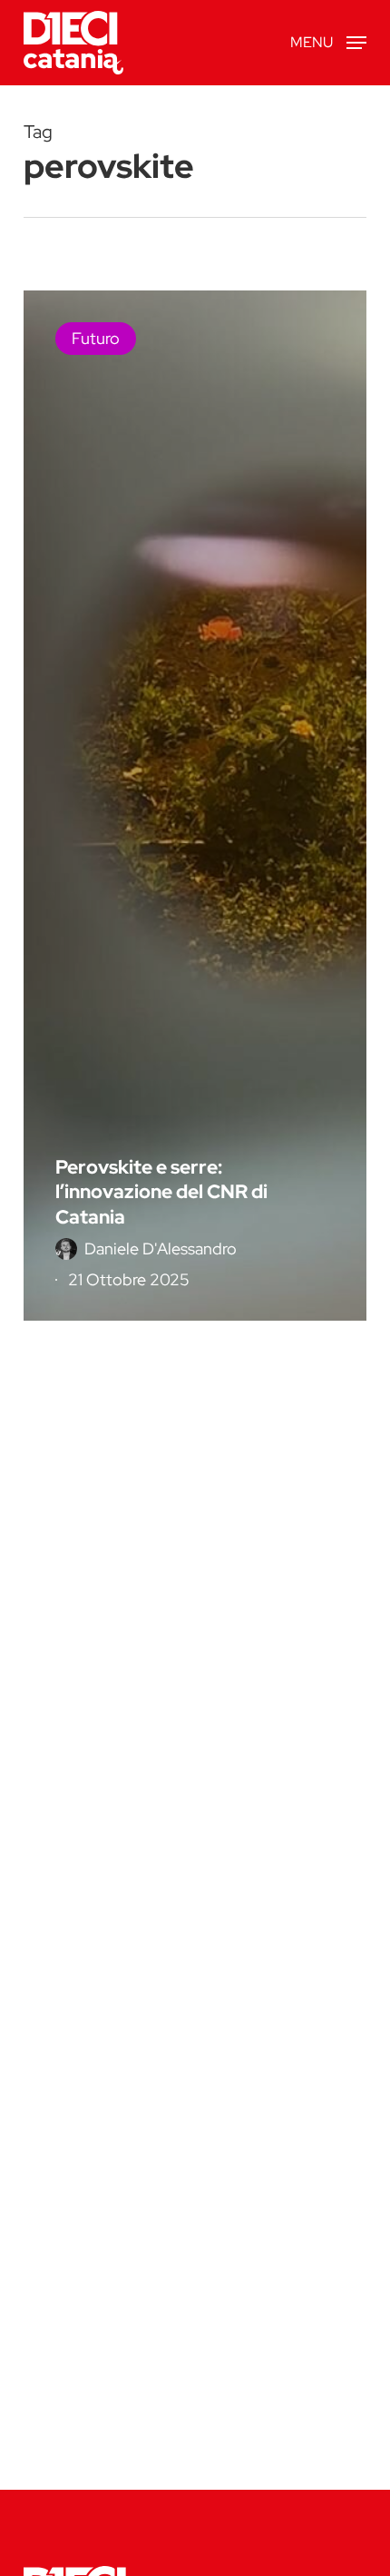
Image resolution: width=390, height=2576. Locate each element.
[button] (328, 41)
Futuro (96, 338)
